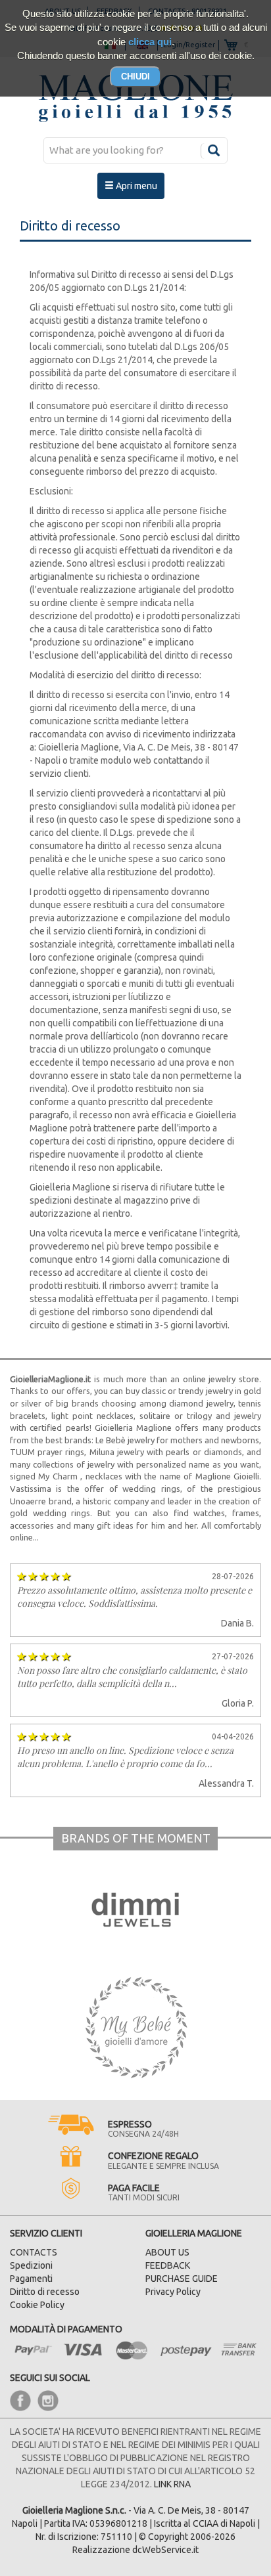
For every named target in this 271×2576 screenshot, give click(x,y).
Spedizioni (31, 2265)
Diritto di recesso (45, 2292)
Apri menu (135, 186)
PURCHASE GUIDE (182, 2279)
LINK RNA (172, 2484)
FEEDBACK (168, 2265)
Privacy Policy (173, 2292)
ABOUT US (167, 2252)
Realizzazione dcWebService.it (135, 2550)
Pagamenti (31, 2279)
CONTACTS (34, 2252)
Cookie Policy (37, 2305)
